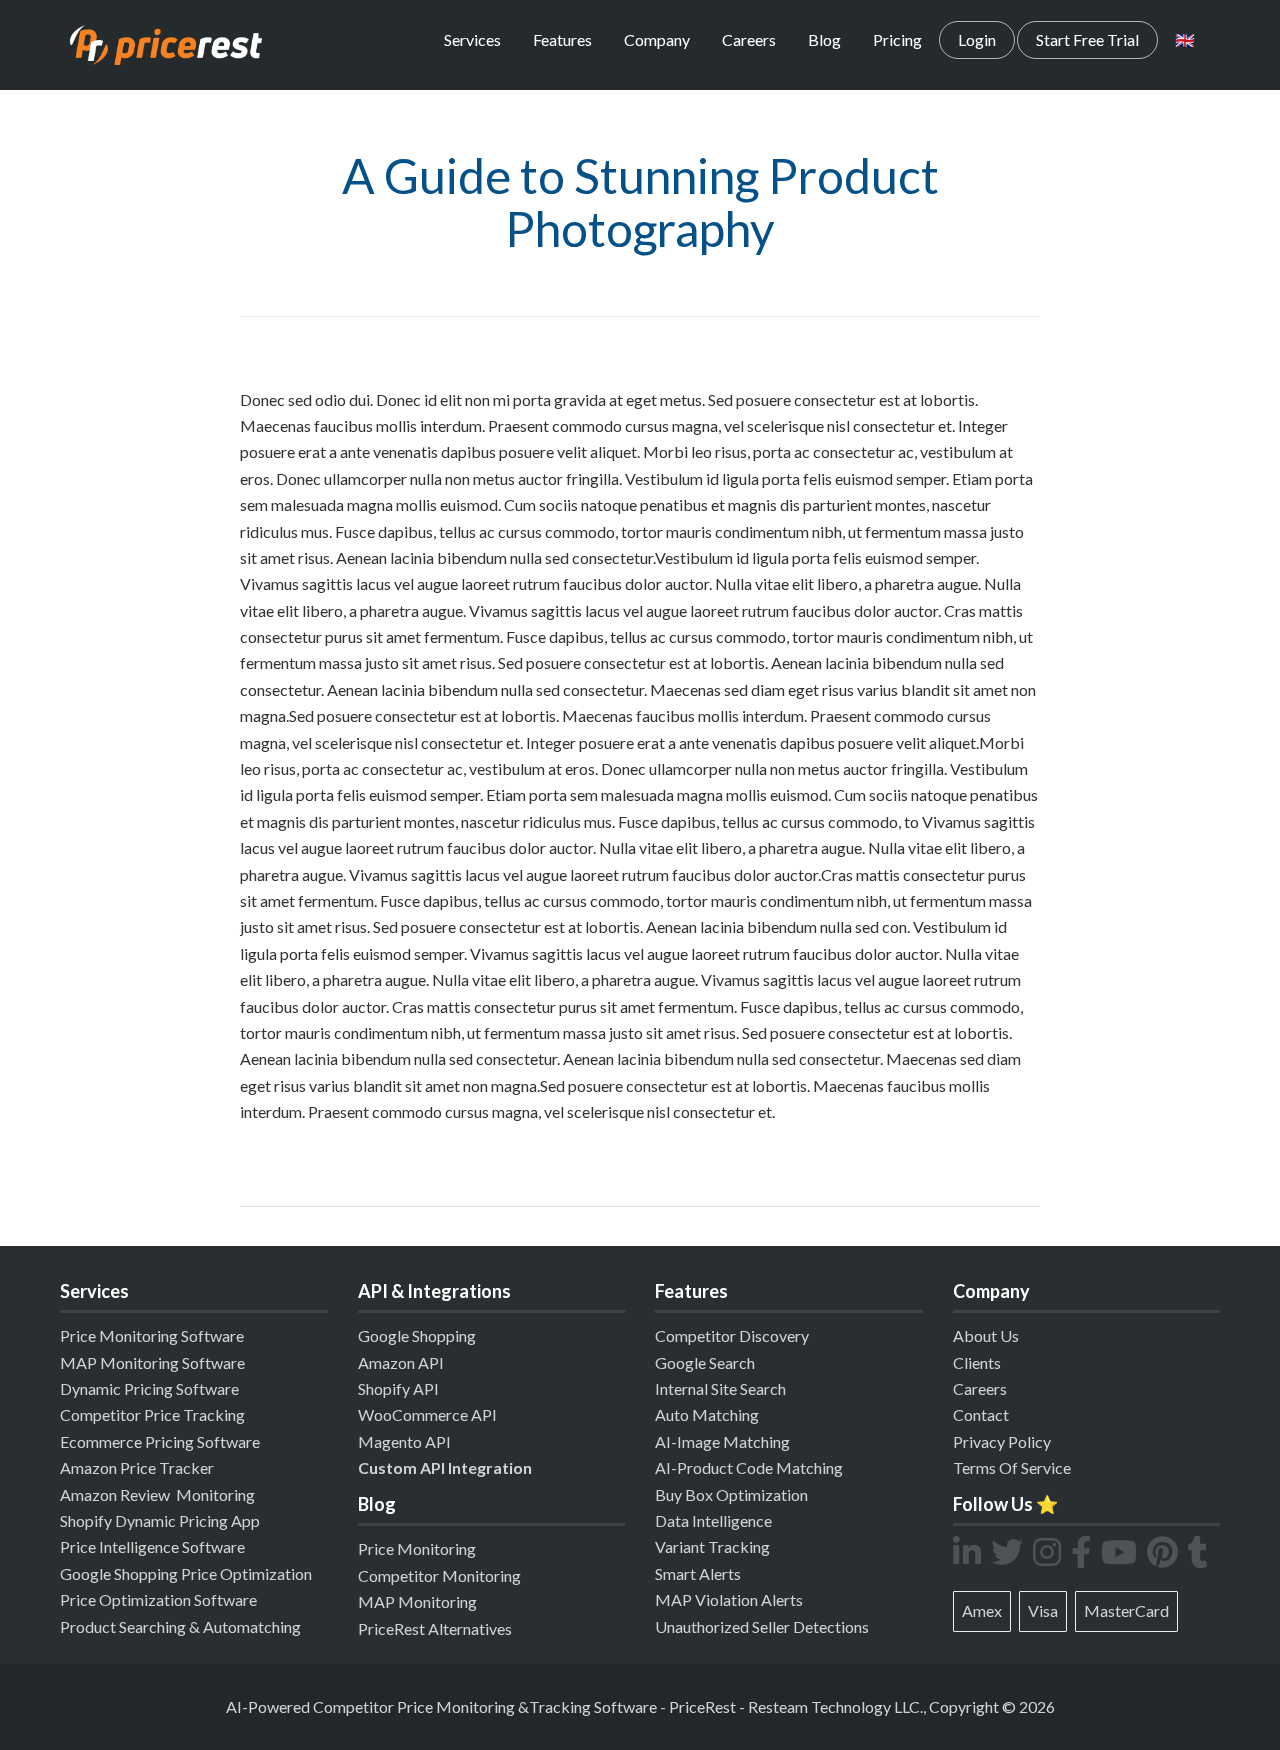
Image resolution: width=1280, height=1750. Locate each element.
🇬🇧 (1185, 39)
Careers (749, 39)
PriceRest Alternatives (435, 1628)
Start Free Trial (1087, 39)
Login (977, 39)
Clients (977, 1362)
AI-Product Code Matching (749, 1467)
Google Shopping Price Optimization (186, 1573)
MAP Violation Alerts (729, 1599)
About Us (986, 1335)
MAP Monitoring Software (152, 1362)
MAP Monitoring (417, 1601)
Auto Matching (707, 1414)
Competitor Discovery (732, 1335)
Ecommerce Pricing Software (160, 1441)
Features (562, 39)
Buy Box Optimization (731, 1494)
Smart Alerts (698, 1573)
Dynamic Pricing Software (149, 1388)
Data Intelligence (713, 1520)
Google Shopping (417, 1335)
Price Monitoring (417, 1548)
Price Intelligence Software (152, 1546)
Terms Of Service (1012, 1467)
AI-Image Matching (722, 1441)
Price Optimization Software (158, 1599)
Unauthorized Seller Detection (758, 1626)
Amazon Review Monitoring (157, 1494)
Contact (981, 1414)
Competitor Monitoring (439, 1575)
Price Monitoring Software (152, 1335)
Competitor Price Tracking (152, 1414)
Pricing (897, 39)
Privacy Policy (1002, 1441)
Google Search (705, 1362)
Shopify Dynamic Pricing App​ (160, 1520)
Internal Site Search (720, 1388)
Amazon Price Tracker (137, 1467)
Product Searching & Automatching (180, 1626)
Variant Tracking (712, 1546)
